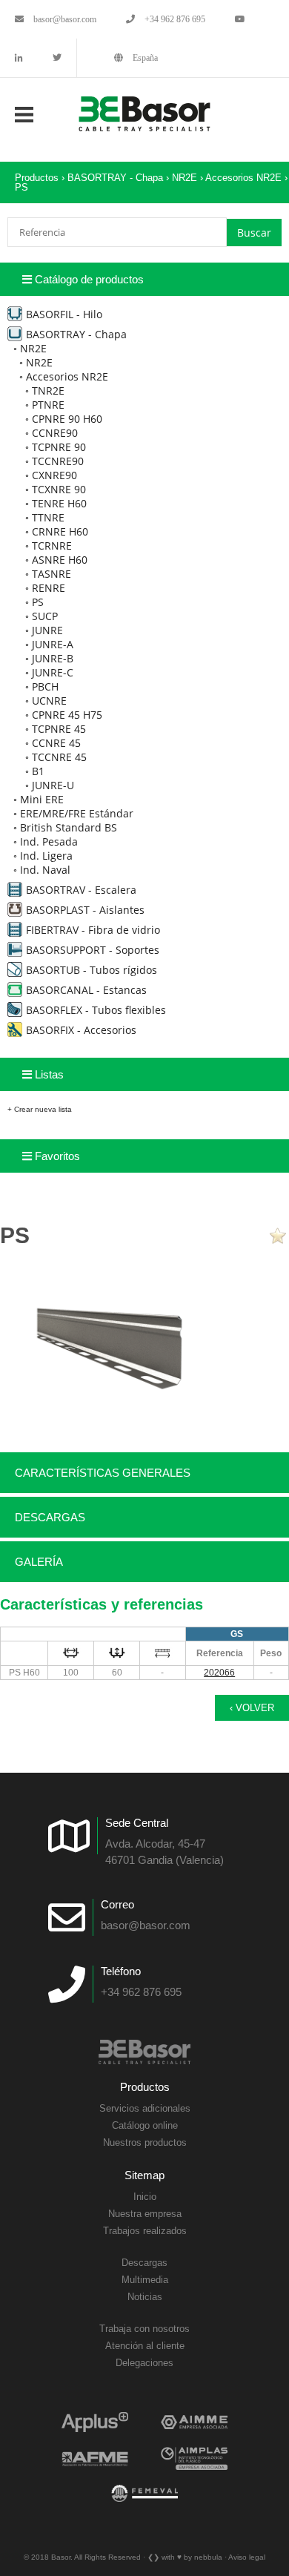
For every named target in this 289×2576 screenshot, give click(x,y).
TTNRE (48, 517)
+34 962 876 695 (174, 19)
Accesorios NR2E (243, 178)
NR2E (185, 178)
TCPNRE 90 (59, 447)
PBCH (45, 686)
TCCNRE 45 (59, 757)
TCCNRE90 (58, 461)
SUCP (45, 616)
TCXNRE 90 (59, 489)
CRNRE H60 (60, 531)
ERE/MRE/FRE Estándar (77, 813)
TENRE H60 (59, 503)
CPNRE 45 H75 (67, 715)
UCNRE (49, 701)
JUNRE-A (53, 644)
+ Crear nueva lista (40, 1109)
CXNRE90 (54, 475)
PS (21, 187)
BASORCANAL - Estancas (86, 990)
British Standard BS (69, 827)
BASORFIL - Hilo (64, 314)
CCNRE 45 (56, 743)
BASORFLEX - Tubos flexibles (96, 1010)
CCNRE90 (55, 433)
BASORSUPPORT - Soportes (93, 950)
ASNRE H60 (60, 560)
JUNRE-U (53, 785)
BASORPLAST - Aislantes (85, 910)
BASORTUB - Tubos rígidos (92, 970)
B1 (38, 771)
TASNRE (52, 574)
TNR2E (48, 391)
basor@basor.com (64, 19)
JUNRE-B (53, 658)
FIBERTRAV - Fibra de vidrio (93, 930)
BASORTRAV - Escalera (81, 890)
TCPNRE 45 (59, 729)
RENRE (49, 588)
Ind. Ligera (46, 856)
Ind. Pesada (49, 841)
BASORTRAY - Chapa (115, 178)
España (144, 58)
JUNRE (47, 630)
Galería (39, 1562)
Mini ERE (42, 799)
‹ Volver (252, 1708)
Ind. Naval (45, 870)
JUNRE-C (53, 672)
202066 (219, 1673)
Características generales (103, 1473)
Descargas (50, 1517)
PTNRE (48, 405)
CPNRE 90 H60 (67, 419)
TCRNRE (52, 546)
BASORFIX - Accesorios (81, 1030)
